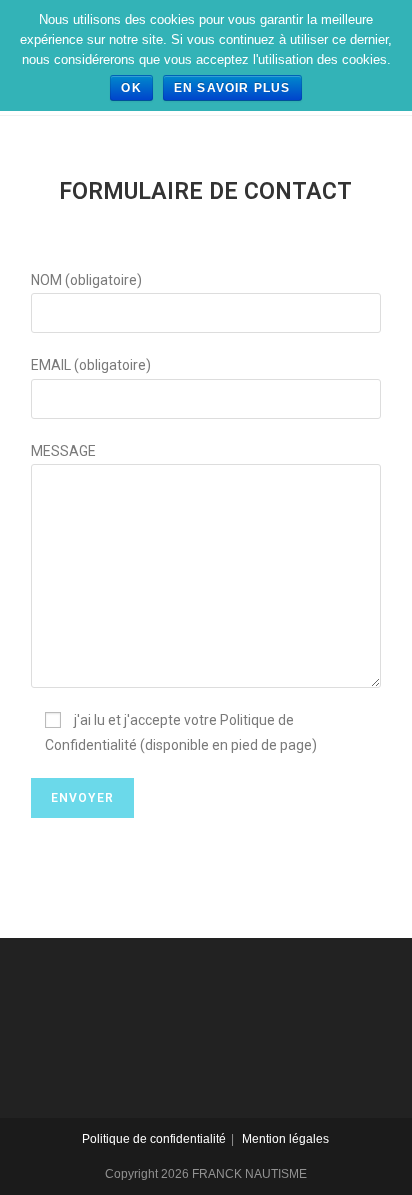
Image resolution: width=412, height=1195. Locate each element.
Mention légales (285, 1139)
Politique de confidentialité (154, 1139)
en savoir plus (232, 88)
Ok (131, 88)
